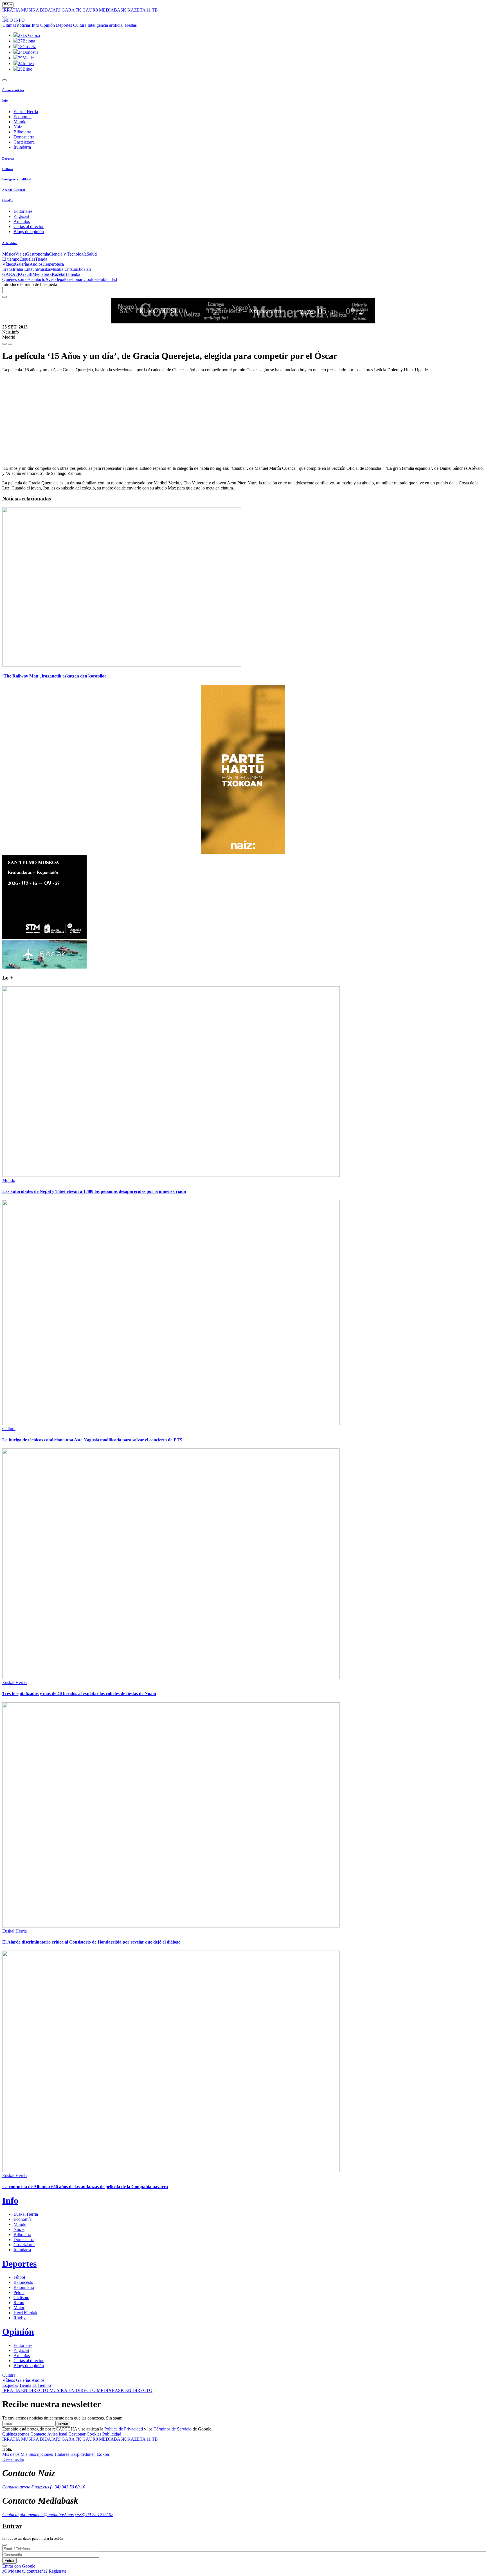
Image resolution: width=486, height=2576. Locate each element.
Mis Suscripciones (37, 2454)
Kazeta (58, 274)
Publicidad (108, 279)
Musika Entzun (64, 269)
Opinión (48, 25)
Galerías (22, 264)
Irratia (7, 269)
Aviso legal (55, 279)
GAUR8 (90, 10)
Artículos (22, 221)
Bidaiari (84, 269)
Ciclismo (21, 2297)
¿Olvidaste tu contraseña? (25, 2571)
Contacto (37, 279)
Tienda (41, 259)
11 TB (152, 10)
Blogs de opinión (29, 232)
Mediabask (42, 274)
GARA (68, 10)
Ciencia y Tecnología (68, 254)
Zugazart (21, 216)
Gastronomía (38, 254)
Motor (19, 2308)
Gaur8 (27, 274)
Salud (92, 254)
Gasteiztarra (24, 142)
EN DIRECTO (26, 2390)
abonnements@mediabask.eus (47, 2514)
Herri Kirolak (25, 2313)
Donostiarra (24, 137)
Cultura (80, 25)
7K (78, 10)
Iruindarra (22, 147)
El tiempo (11, 259)
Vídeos (9, 264)
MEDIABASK (113, 10)
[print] (4, 344)
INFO (8, 20)
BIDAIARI (50, 10)
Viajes (21, 254)
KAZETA (136, 10)
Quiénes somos (16, 279)
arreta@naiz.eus (34, 2487)
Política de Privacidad (124, 2429)
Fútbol (19, 2277)
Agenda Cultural (14, 190)
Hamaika (72, 274)
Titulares (62, 2454)
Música (9, 254)
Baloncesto (23, 2282)
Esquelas (27, 259)
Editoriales (23, 211)
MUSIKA (30, 10)
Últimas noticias (16, 25)
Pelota (19, 2292)
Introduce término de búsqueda (30, 284)
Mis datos (11, 2454)
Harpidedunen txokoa (90, 2454)
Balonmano (24, 2287)
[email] (10, 344)
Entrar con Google (19, 2566)
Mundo (20, 122)
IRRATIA (11, 10)
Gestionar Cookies (82, 279)
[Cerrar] (4, 2545)
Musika (43, 269)
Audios (36, 264)
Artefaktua (10, 243)
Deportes (64, 25)
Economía (22, 117)
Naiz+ (19, 127)
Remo (19, 2303)
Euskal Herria (26, 112)
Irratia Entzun (25, 269)
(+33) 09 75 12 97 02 (94, 2514)
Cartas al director (29, 226)
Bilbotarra (22, 132)
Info (35, 25)
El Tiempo (42, 2385)
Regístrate (58, 2571)
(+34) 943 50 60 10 (68, 2487)
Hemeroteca (53, 264)
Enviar (63, 2424)
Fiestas (131, 25)
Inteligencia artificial (105, 25)
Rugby (20, 2318)
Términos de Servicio (173, 2429)
